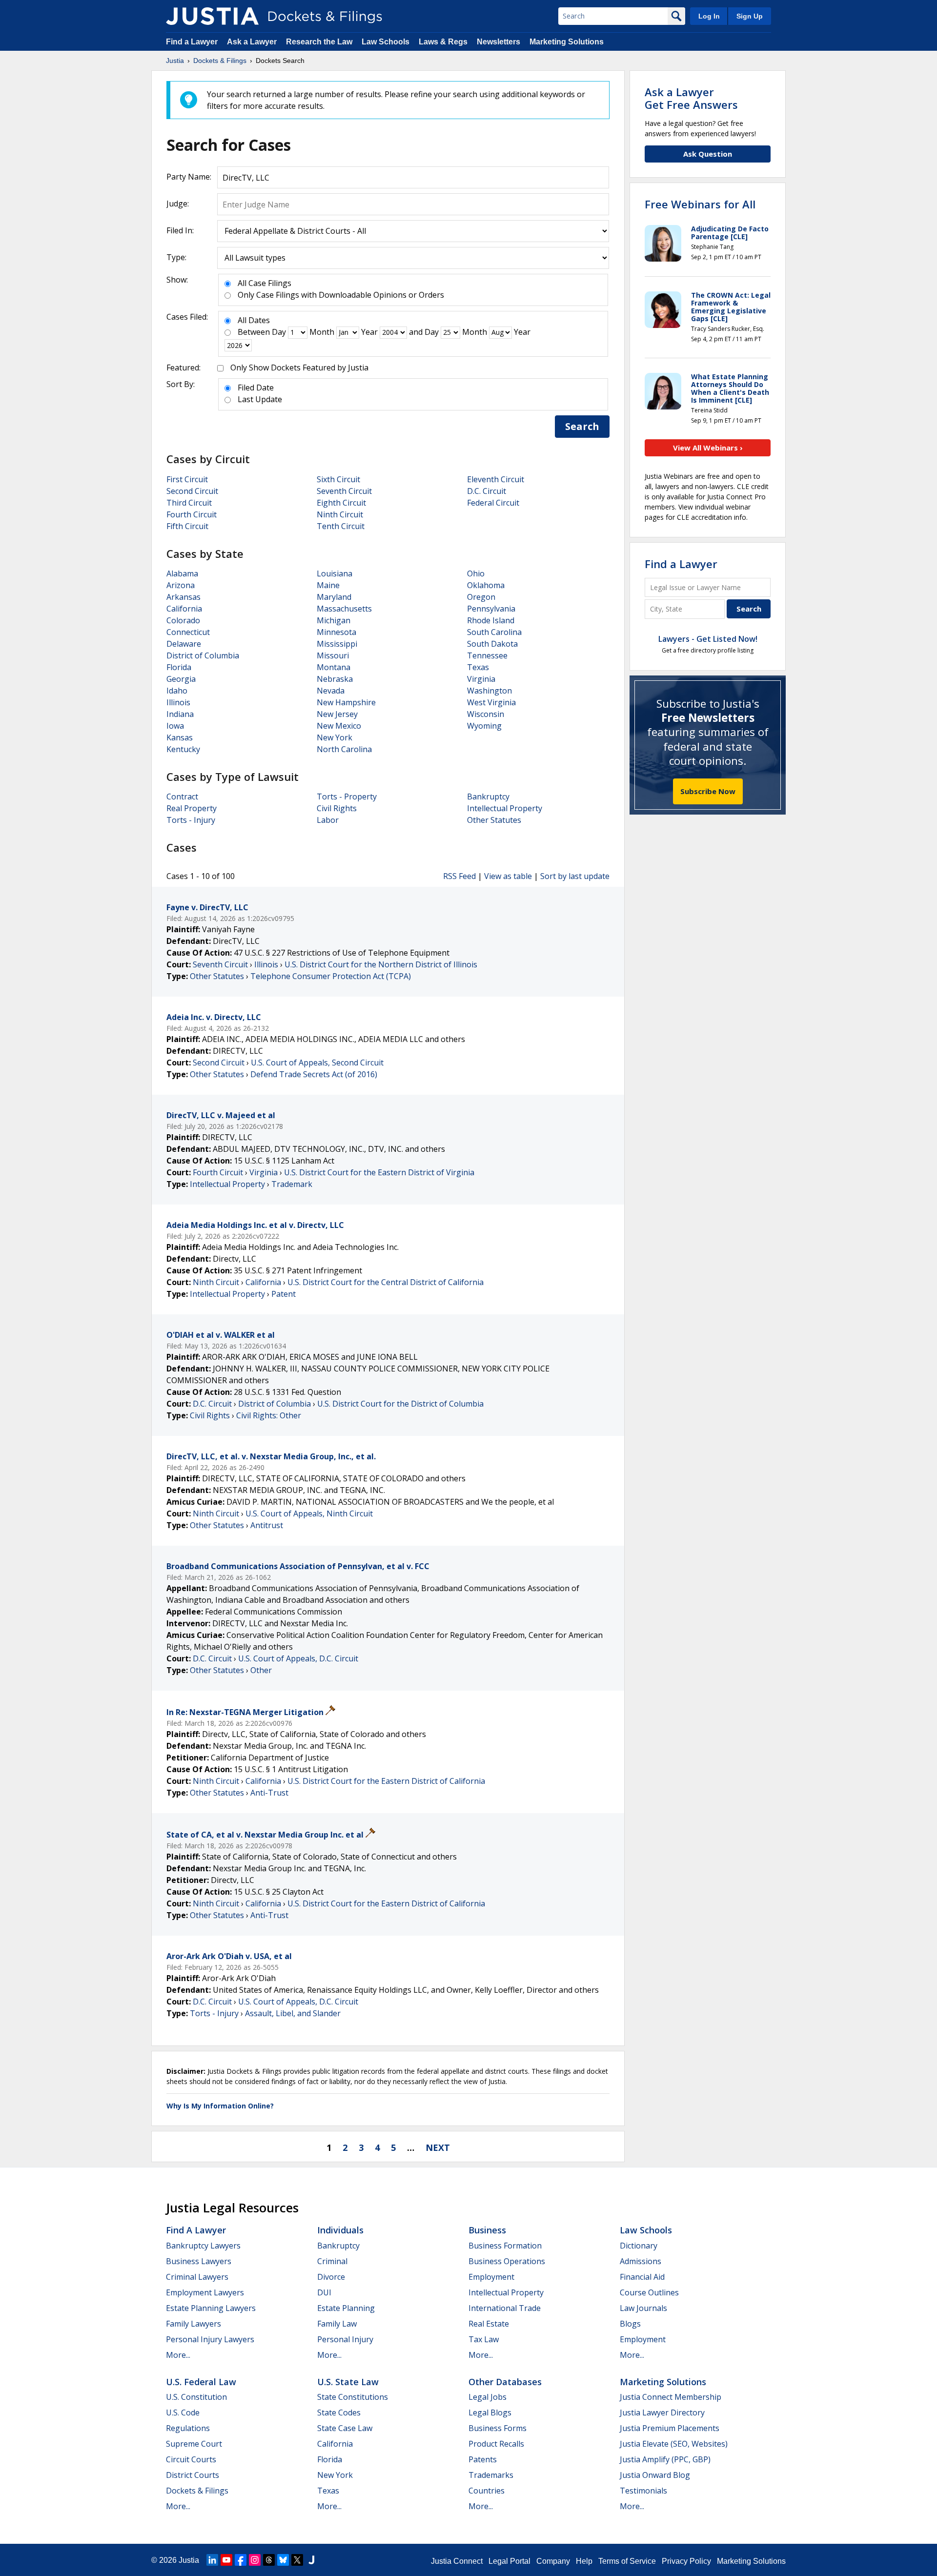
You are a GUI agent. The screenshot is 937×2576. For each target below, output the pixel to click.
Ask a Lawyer (253, 42)
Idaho (177, 691)
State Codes (339, 2412)
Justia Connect (457, 2561)
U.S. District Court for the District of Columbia (400, 1404)
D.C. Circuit (487, 491)
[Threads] (269, 2560)
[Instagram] (255, 2560)
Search (582, 426)
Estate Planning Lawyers (211, 2308)
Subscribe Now (708, 791)
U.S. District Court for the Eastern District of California (386, 1781)
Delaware (184, 644)
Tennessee (487, 655)
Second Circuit (192, 491)
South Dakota (492, 644)
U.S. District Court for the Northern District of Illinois (381, 964)
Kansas (180, 737)
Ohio (476, 573)
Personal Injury (345, 2339)
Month (322, 332)
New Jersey (337, 714)
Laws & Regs (443, 42)
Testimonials (643, 2491)
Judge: (178, 204)
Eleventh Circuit (496, 479)
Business (487, 2230)
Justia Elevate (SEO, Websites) (674, 2444)
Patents (483, 2459)
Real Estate (489, 2324)
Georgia (181, 679)
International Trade (505, 2308)
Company (553, 2561)
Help (584, 2561)
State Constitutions (353, 2397)
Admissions (641, 2261)
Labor (328, 820)
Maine (328, 585)
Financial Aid (642, 2277)
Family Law (337, 2324)
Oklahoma (486, 585)
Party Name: (189, 177)
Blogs (630, 2324)
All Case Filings (265, 283)
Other (261, 1670)
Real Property (192, 808)
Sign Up (750, 16)
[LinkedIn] (212, 2560)
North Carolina (344, 749)
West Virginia (491, 702)
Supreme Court (194, 2444)
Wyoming (484, 726)
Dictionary (639, 2246)
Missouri (333, 655)
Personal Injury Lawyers (210, 2339)
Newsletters (499, 42)
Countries (487, 2491)
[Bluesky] (283, 2560)
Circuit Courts (191, 2459)
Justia (189, 2560)
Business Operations (507, 2261)
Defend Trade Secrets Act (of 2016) (314, 1074)
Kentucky (183, 749)
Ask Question (708, 154)
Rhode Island (491, 620)
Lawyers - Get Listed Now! (708, 639)
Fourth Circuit (192, 514)
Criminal (332, 2261)
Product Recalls (496, 2444)
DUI (324, 2292)
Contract (182, 797)
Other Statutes (494, 820)
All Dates (254, 320)
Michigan (334, 620)
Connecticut (188, 632)
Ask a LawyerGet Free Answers (691, 98)
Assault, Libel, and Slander (293, 2013)
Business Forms (498, 2428)
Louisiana (335, 573)
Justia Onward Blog (655, 2475)
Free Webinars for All (700, 204)
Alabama (182, 573)
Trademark (292, 1184)
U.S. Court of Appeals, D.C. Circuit (298, 1658)
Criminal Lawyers (197, 2277)
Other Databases (505, 2382)
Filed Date (256, 388)
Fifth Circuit (187, 526)
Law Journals (643, 2308)
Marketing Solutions (567, 42)
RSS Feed (459, 876)
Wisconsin (486, 714)
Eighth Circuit (341, 503)
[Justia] (212, 16)
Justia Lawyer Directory (662, 2412)
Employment (491, 2277)
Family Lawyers (194, 2324)
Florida (179, 667)
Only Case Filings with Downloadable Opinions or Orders (341, 295)
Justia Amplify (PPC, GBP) (665, 2459)
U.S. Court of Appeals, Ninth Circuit (309, 1513)
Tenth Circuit (341, 526)
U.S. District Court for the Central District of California (386, 1282)
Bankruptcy (488, 797)
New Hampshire (346, 702)
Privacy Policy (686, 2561)
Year (369, 332)
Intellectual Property (505, 808)
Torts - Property (347, 797)
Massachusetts (344, 609)
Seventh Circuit (344, 491)
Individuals (340, 2230)
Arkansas (183, 597)
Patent (284, 1294)
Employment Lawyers (205, 2292)
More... (178, 2355)
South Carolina (494, 632)
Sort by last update (575, 876)
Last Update (260, 399)
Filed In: (180, 230)
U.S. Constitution (196, 2397)
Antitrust (267, 1525)
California (184, 609)
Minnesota (336, 632)
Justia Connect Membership (671, 2397)
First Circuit (187, 479)
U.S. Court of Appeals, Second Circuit (317, 1063)
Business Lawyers (199, 2261)
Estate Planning (346, 2308)
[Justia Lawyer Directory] (311, 2560)
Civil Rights (337, 808)
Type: (176, 257)
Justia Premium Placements (670, 2428)
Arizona (181, 585)
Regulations (188, 2428)
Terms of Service (627, 2561)
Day (279, 332)
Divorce (331, 2277)
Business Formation (505, 2246)
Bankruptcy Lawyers (203, 2246)
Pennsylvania (491, 609)
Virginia (481, 679)
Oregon (481, 597)
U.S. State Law (348, 2382)
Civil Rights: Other (269, 1415)
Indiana (180, 714)
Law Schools (386, 42)
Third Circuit (189, 503)
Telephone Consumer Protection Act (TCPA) (331, 976)
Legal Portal (509, 2561)
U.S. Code (183, 2412)
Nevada (331, 691)
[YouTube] (226, 2560)
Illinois (178, 702)
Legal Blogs (490, 2412)
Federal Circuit (493, 503)
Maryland (334, 597)
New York (335, 737)
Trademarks (491, 2475)
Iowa (175, 726)
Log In (709, 16)
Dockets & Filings (197, 2491)
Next (438, 2147)
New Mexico (339, 726)
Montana (334, 667)
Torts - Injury (191, 820)
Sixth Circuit (338, 479)
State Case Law (345, 2428)
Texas (478, 667)
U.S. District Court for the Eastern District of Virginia (379, 1172)
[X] (297, 2560)
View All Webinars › (708, 448)
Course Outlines (649, 2292)
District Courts (193, 2475)
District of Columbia (203, 655)
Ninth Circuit (340, 514)
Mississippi (337, 644)
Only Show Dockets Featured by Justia (299, 368)
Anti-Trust (269, 1793)
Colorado (183, 620)
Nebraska (335, 679)
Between (254, 332)
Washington (489, 691)
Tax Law (484, 2339)
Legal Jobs (488, 2397)
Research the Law (319, 42)
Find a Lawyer (192, 42)
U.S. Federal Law (201, 2382)
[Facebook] (241, 2560)
